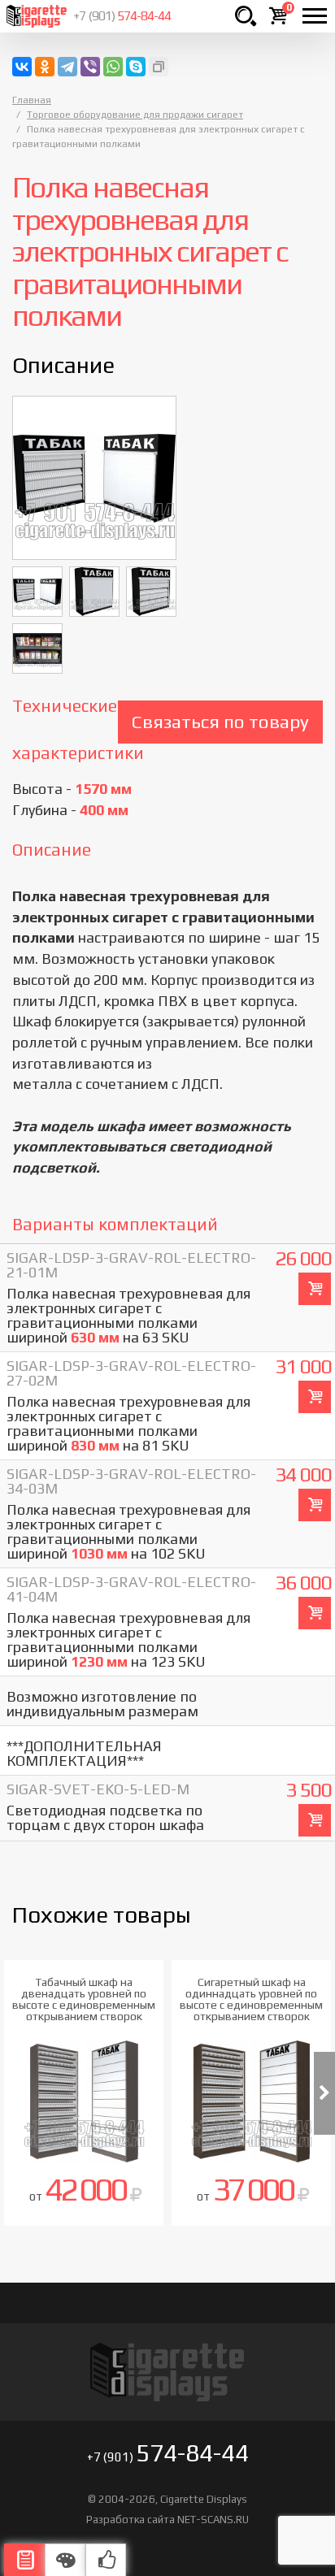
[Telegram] (67, 67)
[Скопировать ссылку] (159, 67)
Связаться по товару (220, 721)
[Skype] (136, 67)
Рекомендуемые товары (106, 2560)
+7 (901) (122, 16)
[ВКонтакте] (22, 67)
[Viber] (90, 67)
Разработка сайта (131, 2520)
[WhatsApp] (113, 67)
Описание (24, 2560)
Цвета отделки (65, 2560)
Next (324, 2093)
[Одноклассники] (45, 67)
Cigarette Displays (37, 16)
